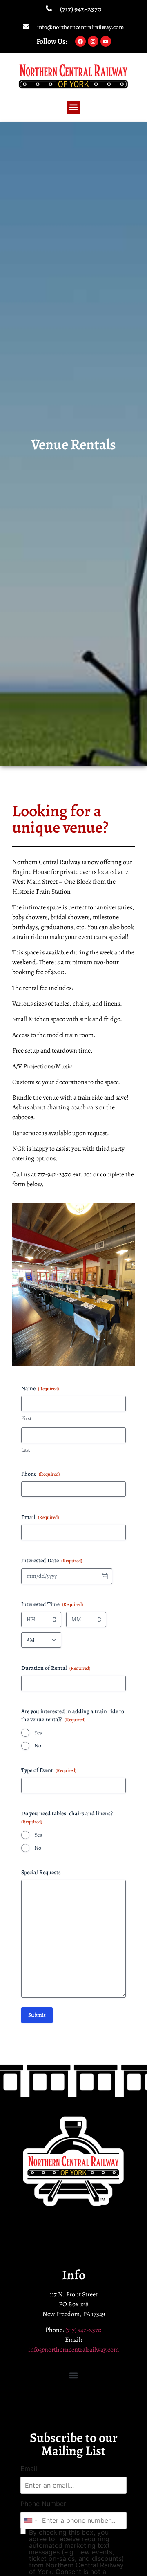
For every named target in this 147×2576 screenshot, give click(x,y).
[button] (74, 107)
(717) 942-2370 (81, 9)
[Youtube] (106, 41)
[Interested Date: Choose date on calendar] (105, 1576)
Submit (37, 2015)
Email (29, 2468)
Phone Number (43, 2504)
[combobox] (30, 2520)
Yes (38, 1733)
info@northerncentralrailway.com (81, 27)
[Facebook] (80, 41)
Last (26, 1450)
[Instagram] (93, 41)
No (38, 1746)
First (26, 1418)
